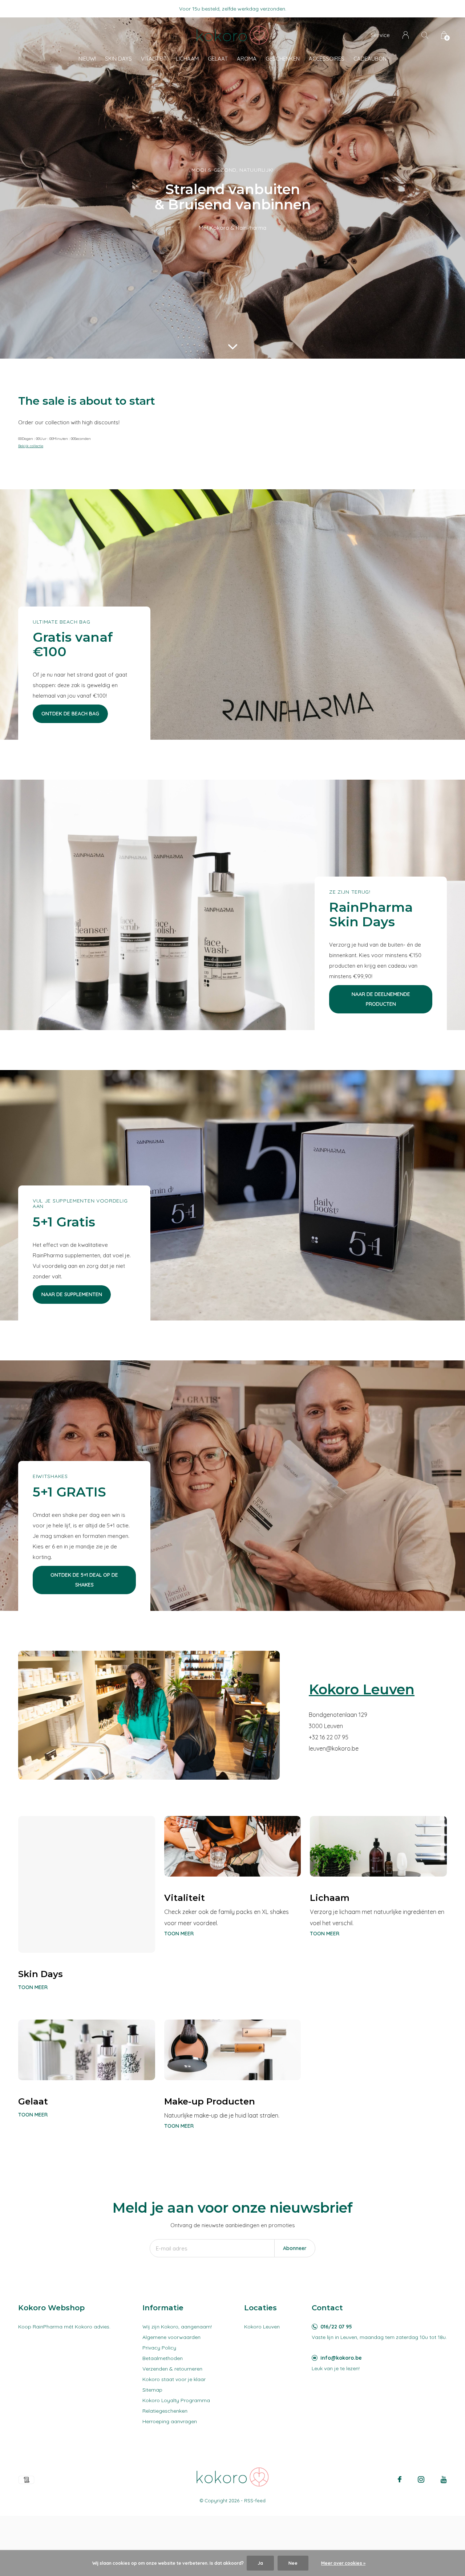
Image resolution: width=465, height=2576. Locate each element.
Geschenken (283, 59)
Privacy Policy (159, 2348)
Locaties (260, 2308)
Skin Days (118, 59)
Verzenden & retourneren (172, 2369)
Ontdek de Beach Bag (70, 714)
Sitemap (152, 2390)
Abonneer (295, 2248)
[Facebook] (400, 2479)
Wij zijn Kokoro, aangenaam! (177, 2327)
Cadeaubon (370, 59)
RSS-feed (255, 2501)
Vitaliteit (154, 59)
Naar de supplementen (72, 1294)
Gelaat (218, 59)
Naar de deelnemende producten (381, 999)
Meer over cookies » (343, 2563)
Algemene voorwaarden (171, 2337)
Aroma (247, 59)
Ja (260, 2563)
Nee (293, 2563)
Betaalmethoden (163, 2358)
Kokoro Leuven (262, 2327)
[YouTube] (444, 2479)
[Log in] (406, 35)
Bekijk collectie (31, 446)
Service (380, 35)
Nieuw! (87, 59)
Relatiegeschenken (165, 2411)
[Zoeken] (425, 35)
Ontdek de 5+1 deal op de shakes (84, 1580)
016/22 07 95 (336, 2327)
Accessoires (327, 59)
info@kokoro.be (341, 2358)
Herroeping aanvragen (170, 2421)
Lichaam (187, 59)
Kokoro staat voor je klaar (174, 2379)
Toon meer (33, 1987)
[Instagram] (421, 2479)
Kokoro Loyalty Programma (176, 2400)
